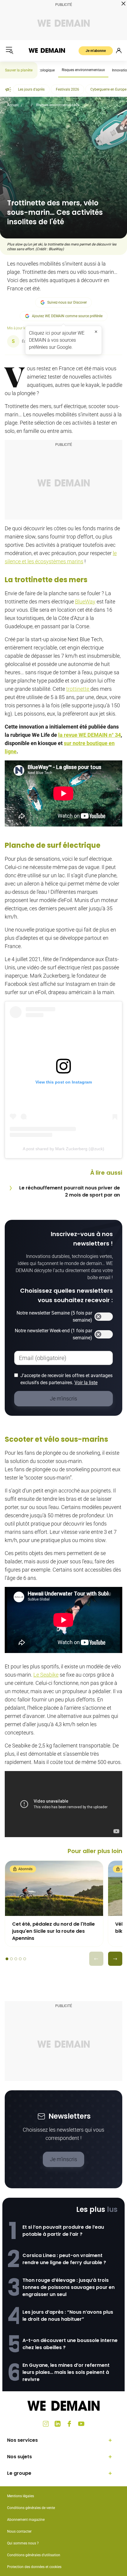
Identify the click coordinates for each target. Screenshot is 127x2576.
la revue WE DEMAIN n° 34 (89, 735)
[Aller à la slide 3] (16, 1959)
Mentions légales (21, 2496)
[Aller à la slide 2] (11, 1959)
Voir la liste (86, 1383)
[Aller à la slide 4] (20, 1959)
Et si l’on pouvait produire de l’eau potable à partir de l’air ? (63, 2231)
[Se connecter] (119, 50)
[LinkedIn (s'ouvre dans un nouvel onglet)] (58, 2424)
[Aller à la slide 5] (25, 1959)
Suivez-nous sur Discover (67, 302)
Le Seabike (46, 1675)
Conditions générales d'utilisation (34, 2555)
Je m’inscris (63, 2159)
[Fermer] (96, 332)
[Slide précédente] (96, 1959)
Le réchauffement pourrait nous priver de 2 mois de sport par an (70, 1191)
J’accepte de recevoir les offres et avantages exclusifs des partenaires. (66, 1379)
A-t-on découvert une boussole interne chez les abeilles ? (70, 2344)
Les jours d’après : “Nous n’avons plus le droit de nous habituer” (68, 2316)
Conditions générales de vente (31, 2508)
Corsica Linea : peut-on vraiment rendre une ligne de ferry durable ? (64, 2259)
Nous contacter (19, 2531)
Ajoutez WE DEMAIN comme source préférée (67, 316)
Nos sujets (19, 2457)
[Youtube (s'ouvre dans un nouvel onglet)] (81, 2424)
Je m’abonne (96, 51)
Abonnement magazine (26, 2520)
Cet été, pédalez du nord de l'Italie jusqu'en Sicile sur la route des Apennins (53, 1931)
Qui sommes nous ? (23, 2543)
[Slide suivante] (115, 1959)
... (27, 105)
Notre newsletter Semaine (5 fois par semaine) (54, 1316)
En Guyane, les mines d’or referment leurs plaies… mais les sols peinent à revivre (66, 2372)
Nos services (22, 2440)
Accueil (13, 105)
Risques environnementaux (83, 70)
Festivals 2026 (67, 89)
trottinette (78, 689)
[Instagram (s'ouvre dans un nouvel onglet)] (46, 2424)
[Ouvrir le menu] (9, 50)
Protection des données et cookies (35, 2567)
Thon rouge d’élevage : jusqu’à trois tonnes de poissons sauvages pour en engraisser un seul (69, 2287)
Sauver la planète (19, 70)
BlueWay (85, 602)
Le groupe (19, 2473)
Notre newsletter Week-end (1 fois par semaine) (53, 1334)
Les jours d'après (31, 89)
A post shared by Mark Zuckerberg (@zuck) (63, 1149)
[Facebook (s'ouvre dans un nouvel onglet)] (69, 2424)
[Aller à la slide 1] (7, 1959)
